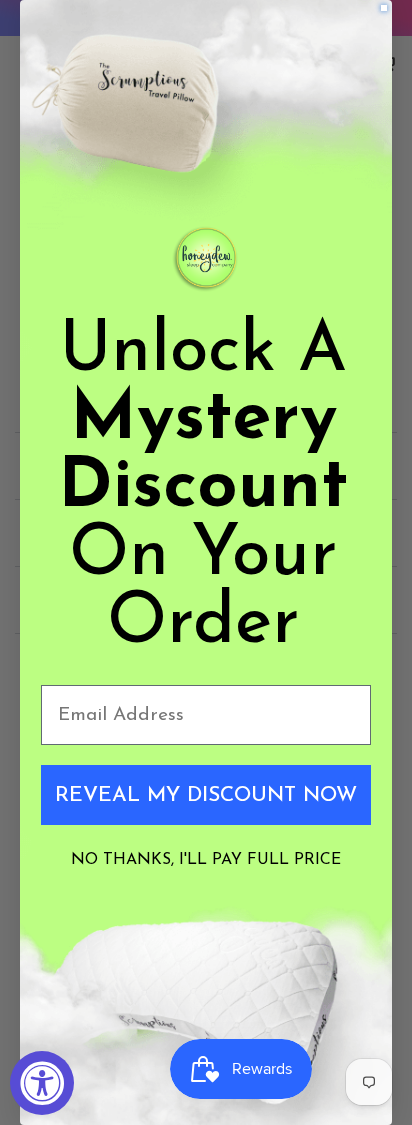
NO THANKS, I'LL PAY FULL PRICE (206, 860)
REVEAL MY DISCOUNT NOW (206, 795)
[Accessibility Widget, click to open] (42, 1083)
